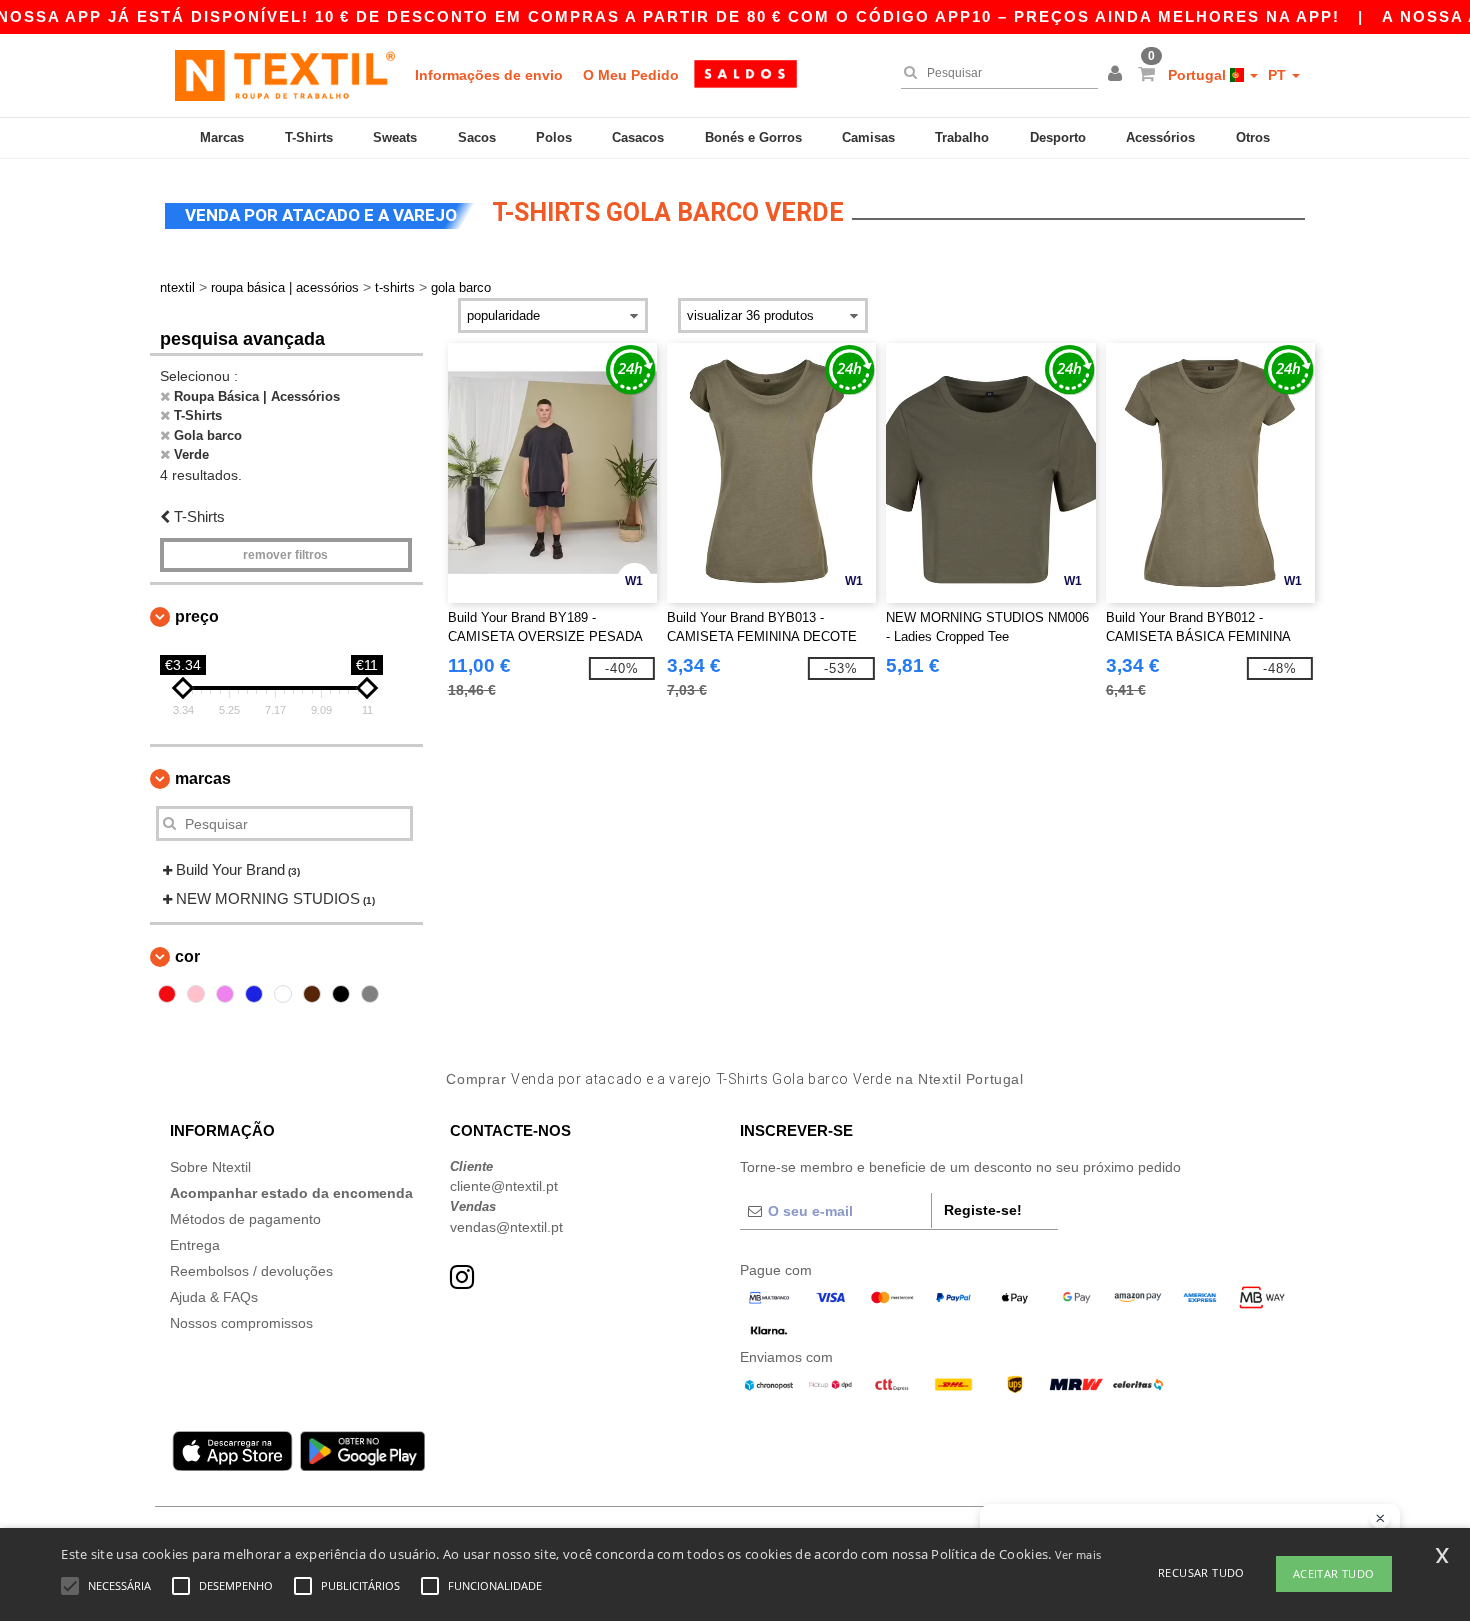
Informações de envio (489, 75)
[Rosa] (196, 994)
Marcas (222, 137)
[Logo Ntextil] (285, 75)
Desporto (1058, 137)
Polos (554, 137)
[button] (1118, 75)
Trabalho (962, 137)
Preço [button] (197, 616)
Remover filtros (285, 555)
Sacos (477, 137)
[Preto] (341, 994)
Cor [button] (187, 956)
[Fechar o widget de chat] (1380, 1519)
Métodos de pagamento (245, 1219)
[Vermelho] (167, 994)
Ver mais (1078, 1554)
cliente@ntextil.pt (504, 1186)
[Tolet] (225, 994)
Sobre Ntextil (210, 1167)
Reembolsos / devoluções (251, 1271)
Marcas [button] (203, 778)
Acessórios (1160, 137)
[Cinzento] (370, 994)
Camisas (868, 137)
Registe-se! (983, 1210)
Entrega (195, 1245)
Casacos (638, 137)
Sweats (395, 137)
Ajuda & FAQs (214, 1297)
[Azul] (254, 994)
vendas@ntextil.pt (506, 1227)
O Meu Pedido (631, 75)
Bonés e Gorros (753, 137)
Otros (1253, 137)
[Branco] (283, 994)
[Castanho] (312, 994)
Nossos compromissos (241, 1323)
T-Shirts (309, 137)
